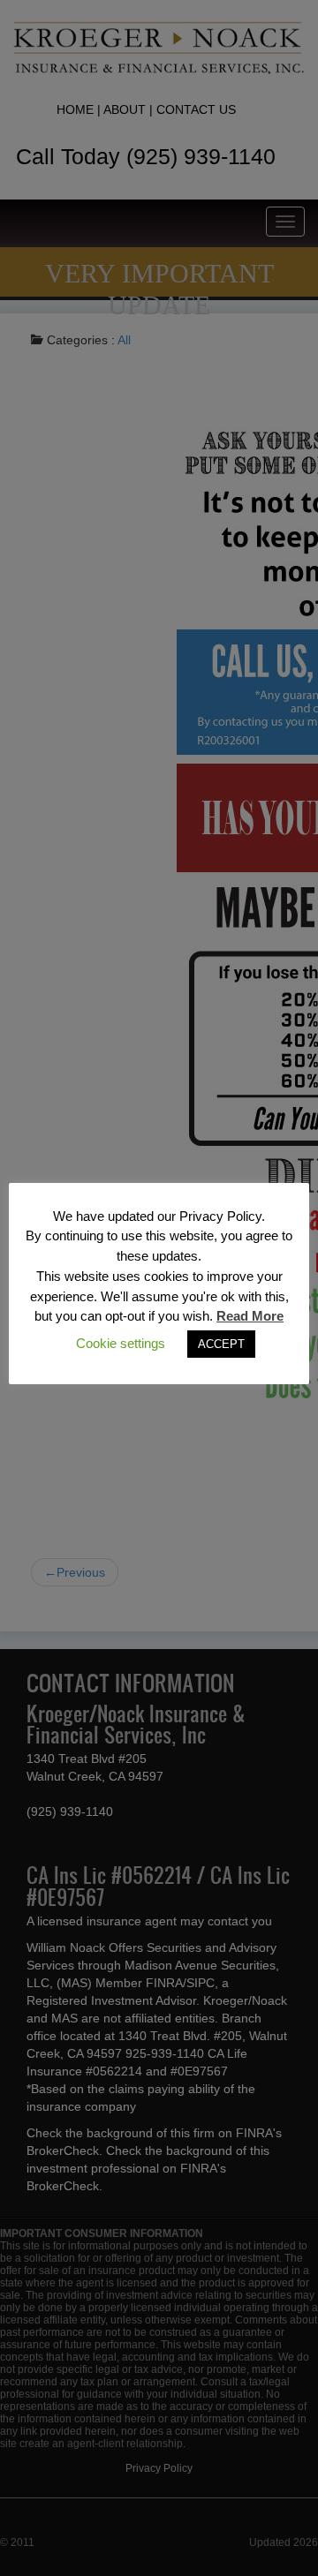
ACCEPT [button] (221, 1344)
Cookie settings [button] (121, 1343)
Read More (250, 1316)
